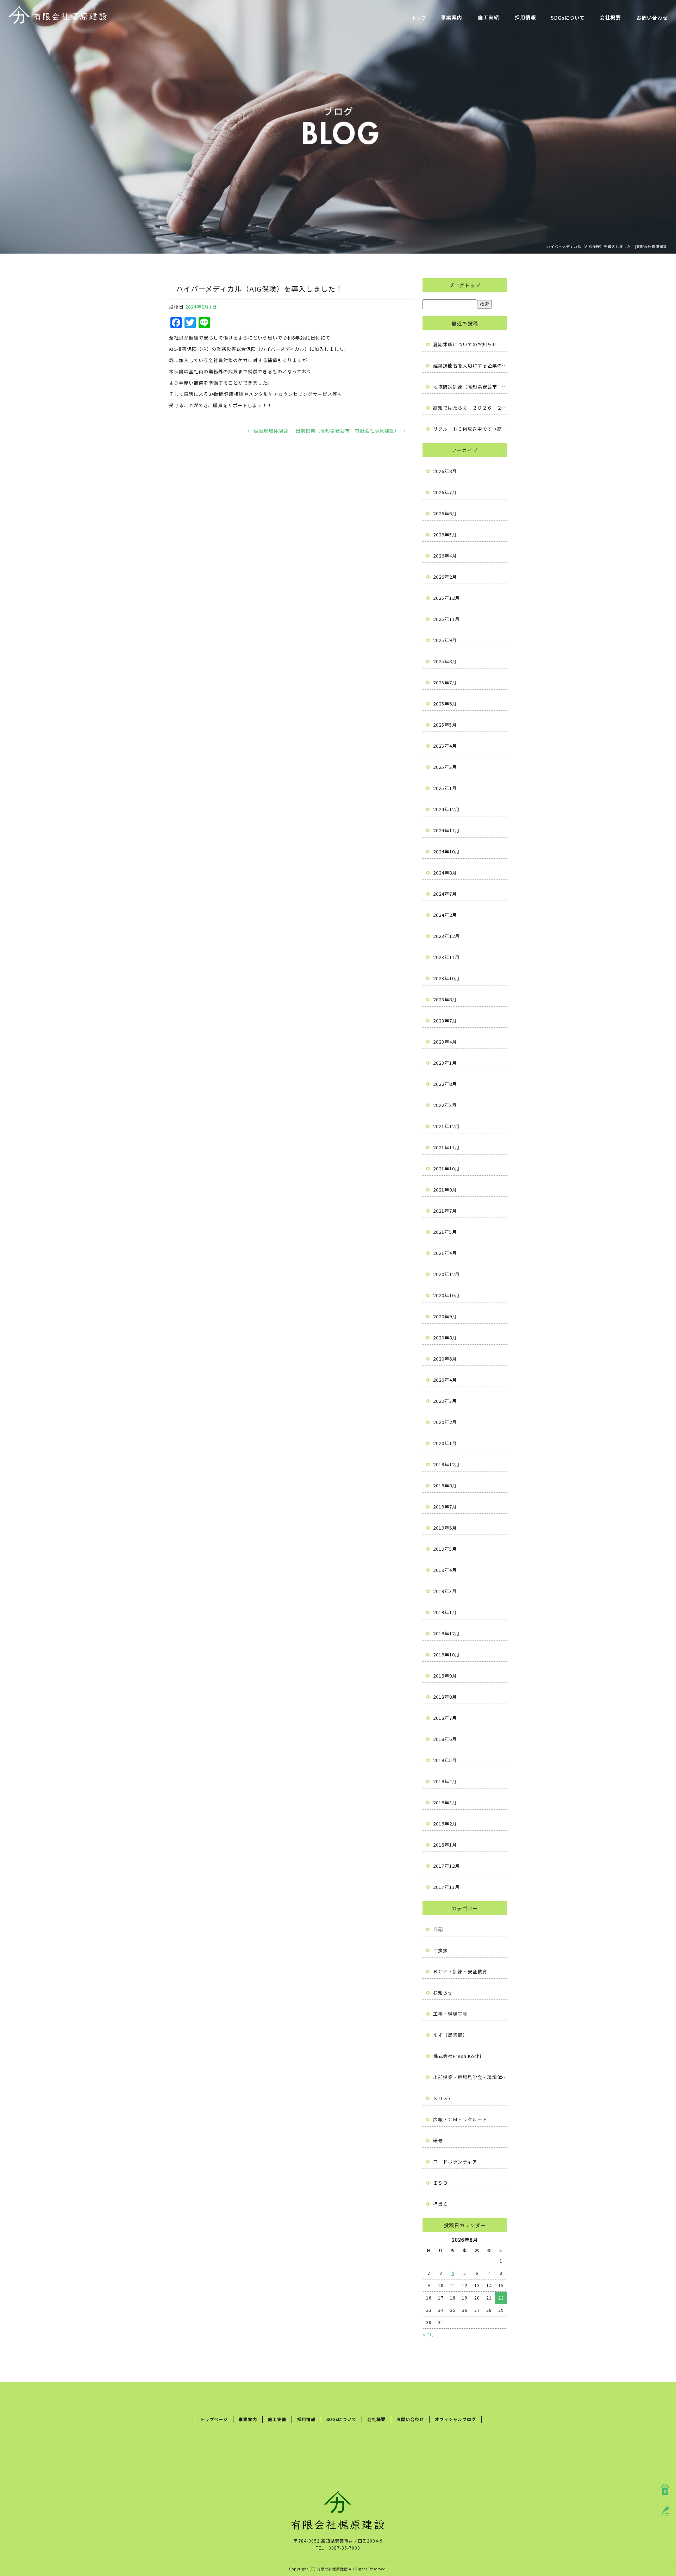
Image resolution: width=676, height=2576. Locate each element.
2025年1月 (445, 788)
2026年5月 (445, 534)
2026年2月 (445, 577)
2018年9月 (445, 1676)
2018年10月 (446, 1654)
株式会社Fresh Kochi (457, 2056)
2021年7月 (445, 1211)
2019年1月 (445, 1612)
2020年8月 (445, 1337)
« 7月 (428, 2334)
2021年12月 (446, 1126)
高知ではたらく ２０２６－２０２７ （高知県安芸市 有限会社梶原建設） (470, 408)
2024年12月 (446, 809)
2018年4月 (445, 1781)
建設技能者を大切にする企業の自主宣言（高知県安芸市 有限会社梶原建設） (470, 365)
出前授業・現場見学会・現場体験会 (470, 2077)
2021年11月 (446, 1147)
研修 (438, 2141)
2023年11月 (446, 957)
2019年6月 (445, 1528)
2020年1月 (445, 1443)
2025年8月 (445, 661)
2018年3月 (445, 1802)
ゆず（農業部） (450, 2035)
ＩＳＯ (440, 2183)
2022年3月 (445, 1105)
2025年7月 (445, 682)
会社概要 (610, 18)
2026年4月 (445, 556)
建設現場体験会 (268, 431)
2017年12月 (446, 1866)
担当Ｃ (440, 2204)
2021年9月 (445, 1190)
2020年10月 (446, 1295)
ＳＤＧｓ (443, 2098)
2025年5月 (445, 725)
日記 (438, 1929)
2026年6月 (445, 513)
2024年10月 (446, 851)
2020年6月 (445, 1359)
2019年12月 (446, 1464)
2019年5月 (445, 1549)
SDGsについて (568, 18)
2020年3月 (445, 1401)
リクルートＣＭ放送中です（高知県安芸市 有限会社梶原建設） (470, 429)
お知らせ (443, 1993)
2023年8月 (445, 999)
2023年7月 (445, 1021)
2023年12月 (446, 936)
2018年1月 (445, 1845)
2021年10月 (446, 1168)
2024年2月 (445, 915)
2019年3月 (445, 1591)
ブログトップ (465, 285)
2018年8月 (445, 1697)
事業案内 (452, 18)
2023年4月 (445, 1042)
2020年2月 (445, 1422)
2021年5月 (445, 1232)
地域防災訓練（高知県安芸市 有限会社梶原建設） (470, 387)
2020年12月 (446, 1274)
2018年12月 (446, 1633)
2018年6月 (445, 1739)
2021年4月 (445, 1253)
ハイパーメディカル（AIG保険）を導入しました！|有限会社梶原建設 (607, 246)
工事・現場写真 (450, 2014)
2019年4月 (445, 1570)
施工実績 (489, 18)
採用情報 (525, 18)
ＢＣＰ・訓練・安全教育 (460, 1971)
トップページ (420, 18)
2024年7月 (445, 894)
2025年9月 (445, 640)
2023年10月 (446, 978)
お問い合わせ (652, 18)
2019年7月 (445, 1507)
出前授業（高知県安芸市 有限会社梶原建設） (351, 431)
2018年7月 (445, 1718)
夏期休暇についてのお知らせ (465, 344)
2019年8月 (445, 1485)
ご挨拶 (440, 1950)
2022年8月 (445, 1084)
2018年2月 (445, 1824)
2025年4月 (445, 746)
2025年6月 (445, 704)
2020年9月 (445, 1316)
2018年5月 (445, 1760)
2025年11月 (446, 619)
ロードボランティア (455, 2162)
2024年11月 (446, 830)
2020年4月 (445, 1380)
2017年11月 (446, 1887)
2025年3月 (445, 767)
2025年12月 (446, 598)
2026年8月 (445, 471)
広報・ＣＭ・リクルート (460, 2119)
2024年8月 (445, 873)
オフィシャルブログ (455, 2419)
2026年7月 (445, 492)
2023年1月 (445, 1063)
